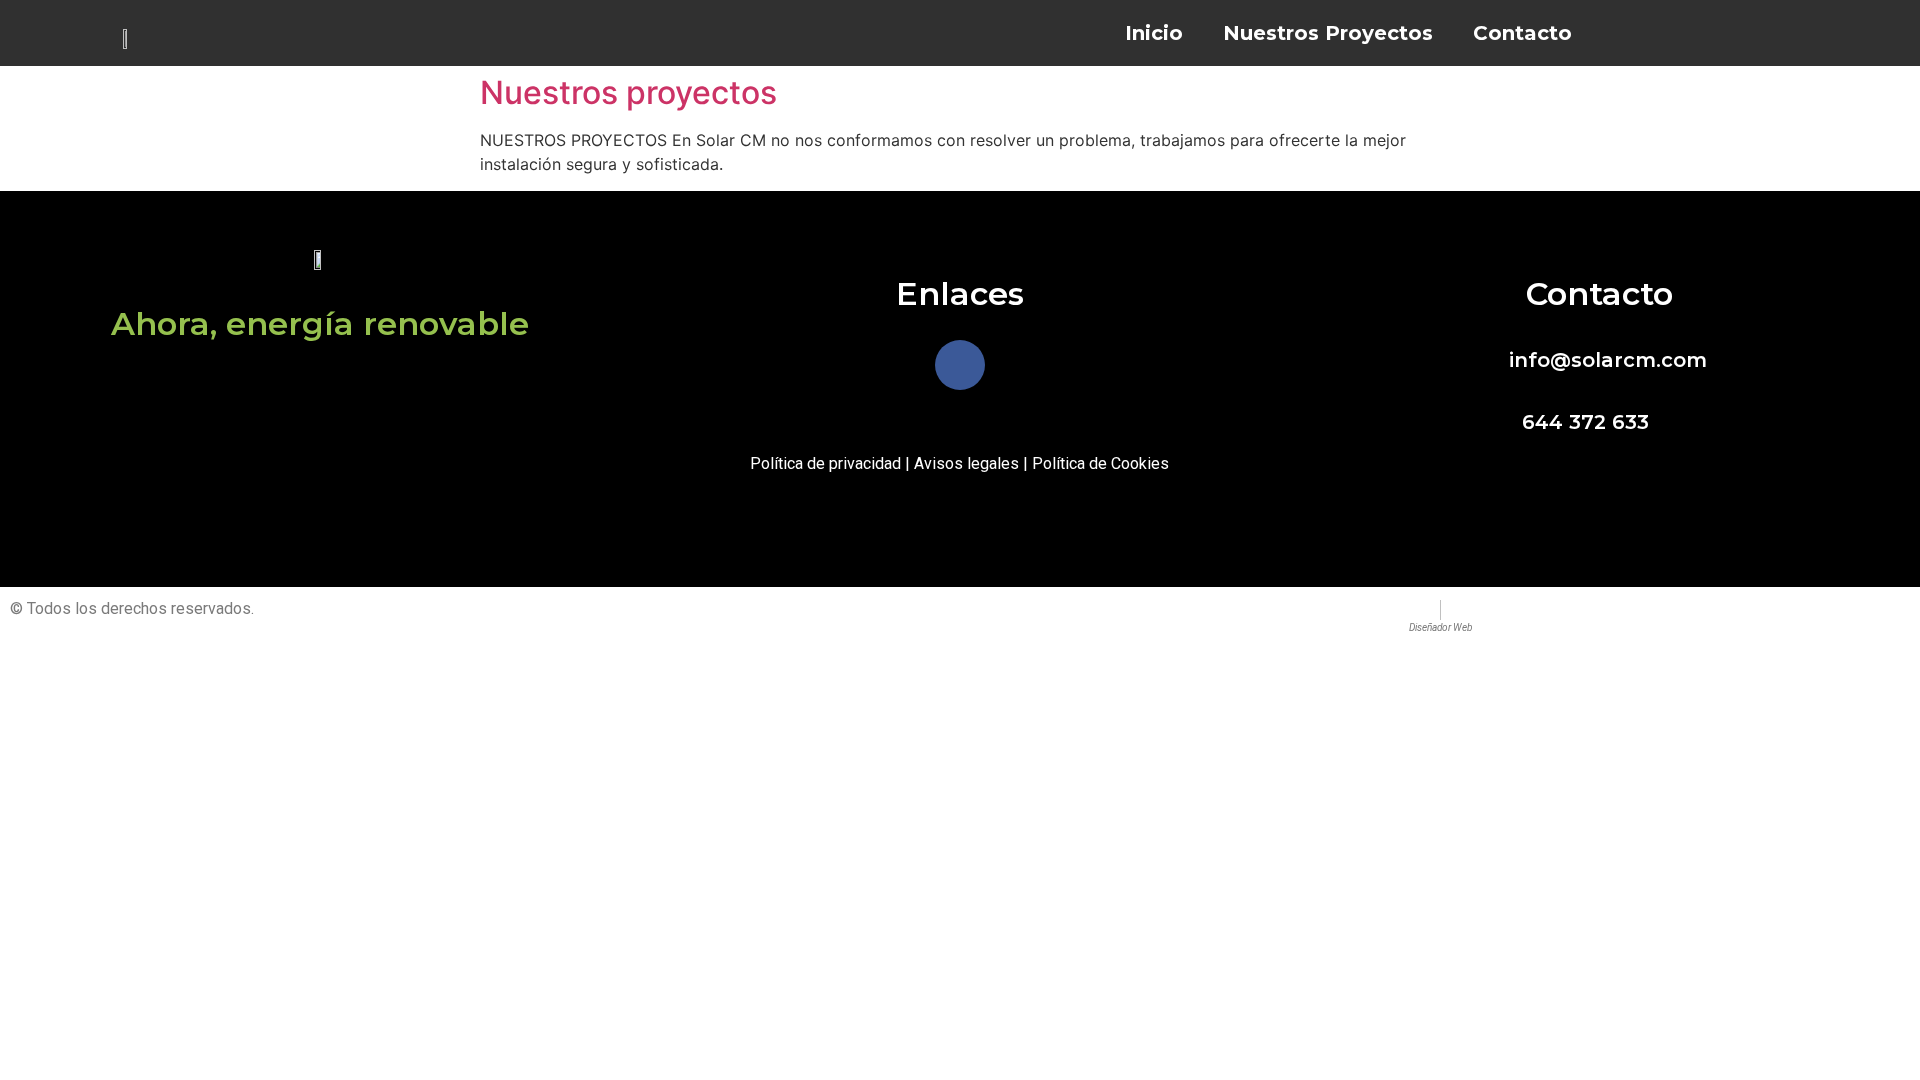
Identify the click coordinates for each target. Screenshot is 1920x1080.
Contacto (1522, 33)
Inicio (1154, 33)
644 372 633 (1585, 422)
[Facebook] (960, 365)
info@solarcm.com (1608, 360)
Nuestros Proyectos (1328, 33)
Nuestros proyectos (628, 92)
